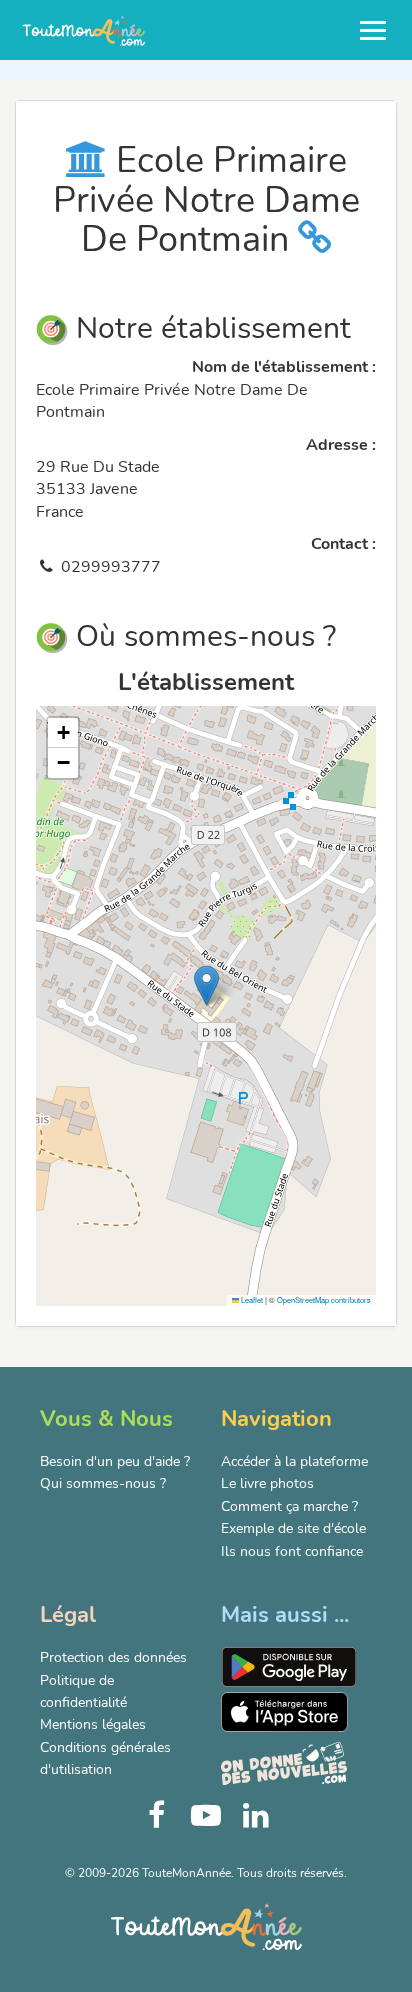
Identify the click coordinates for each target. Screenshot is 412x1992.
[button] (206, 985)
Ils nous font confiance (292, 1551)
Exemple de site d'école (293, 1528)
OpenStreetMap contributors (324, 1299)
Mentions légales (93, 1724)
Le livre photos (267, 1483)
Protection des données (113, 1657)
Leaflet (251, 1299)
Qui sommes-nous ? (103, 1483)
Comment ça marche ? (289, 1506)
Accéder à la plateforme (294, 1461)
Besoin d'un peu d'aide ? (115, 1461)
